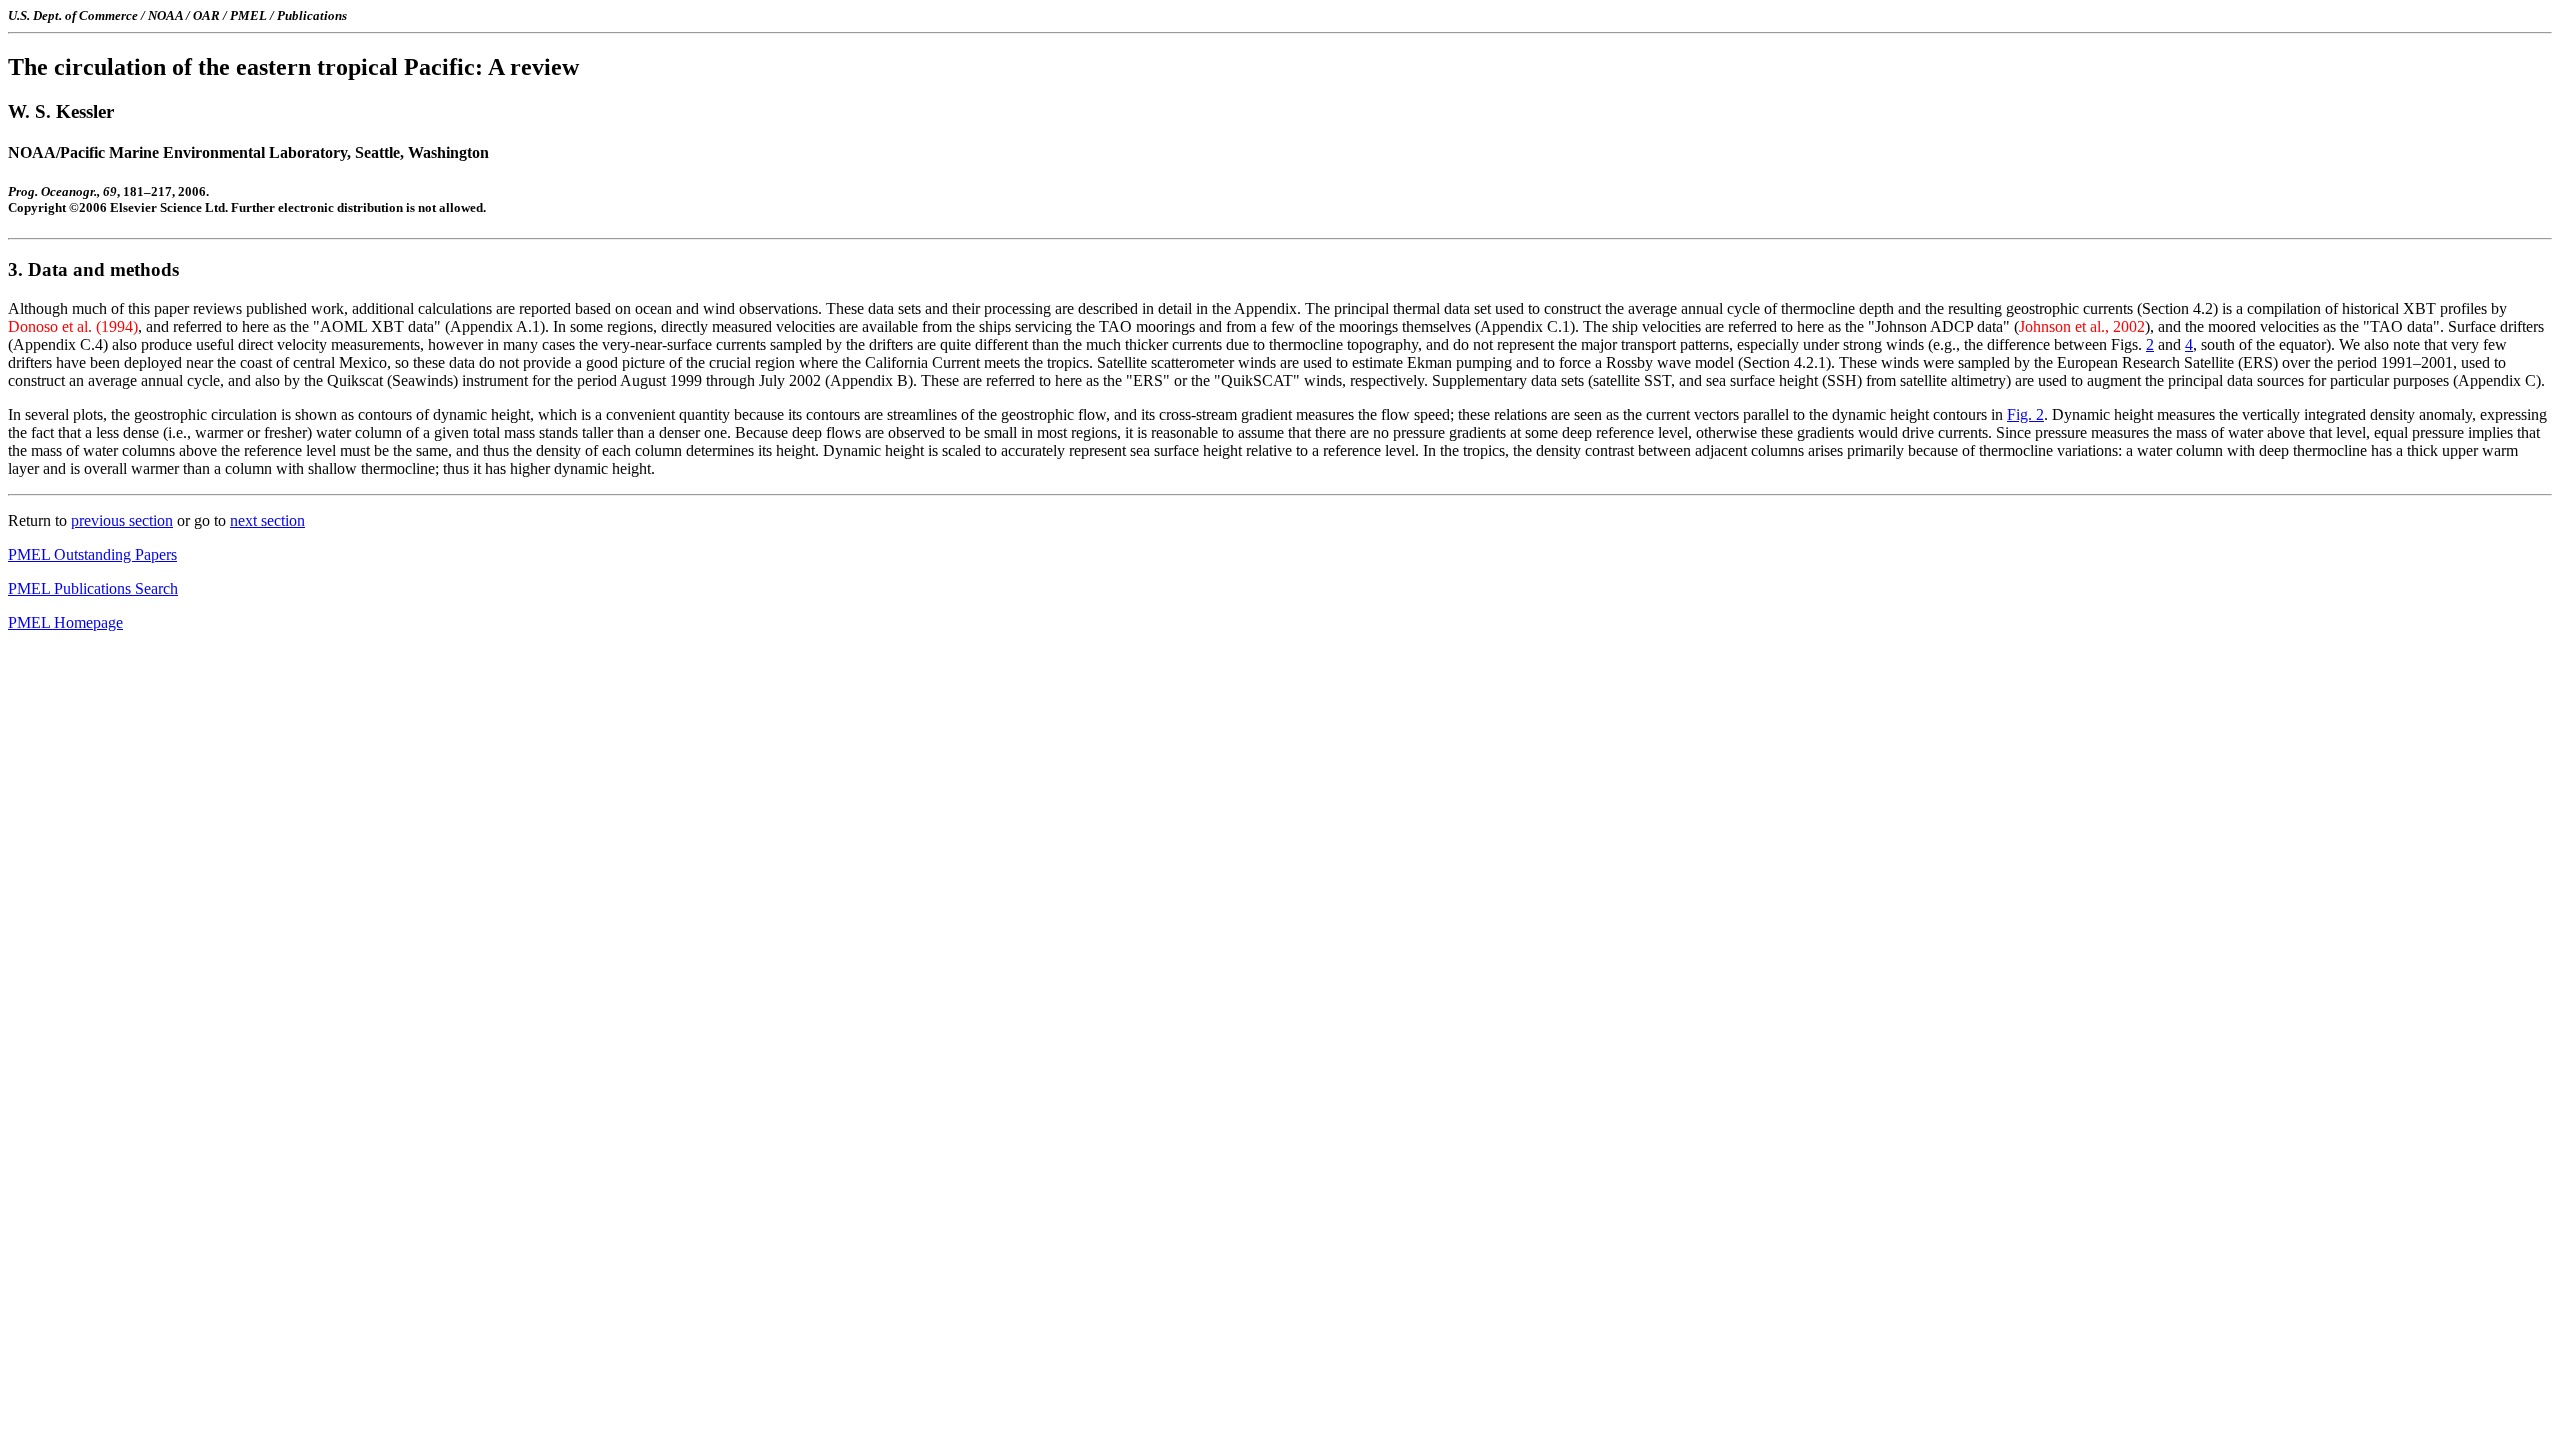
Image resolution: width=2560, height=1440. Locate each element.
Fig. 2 (2025, 414)
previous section (122, 520)
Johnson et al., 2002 (2082, 326)
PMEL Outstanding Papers (92, 554)
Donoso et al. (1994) (73, 326)
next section (267, 520)
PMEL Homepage (65, 622)
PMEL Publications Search (93, 588)
